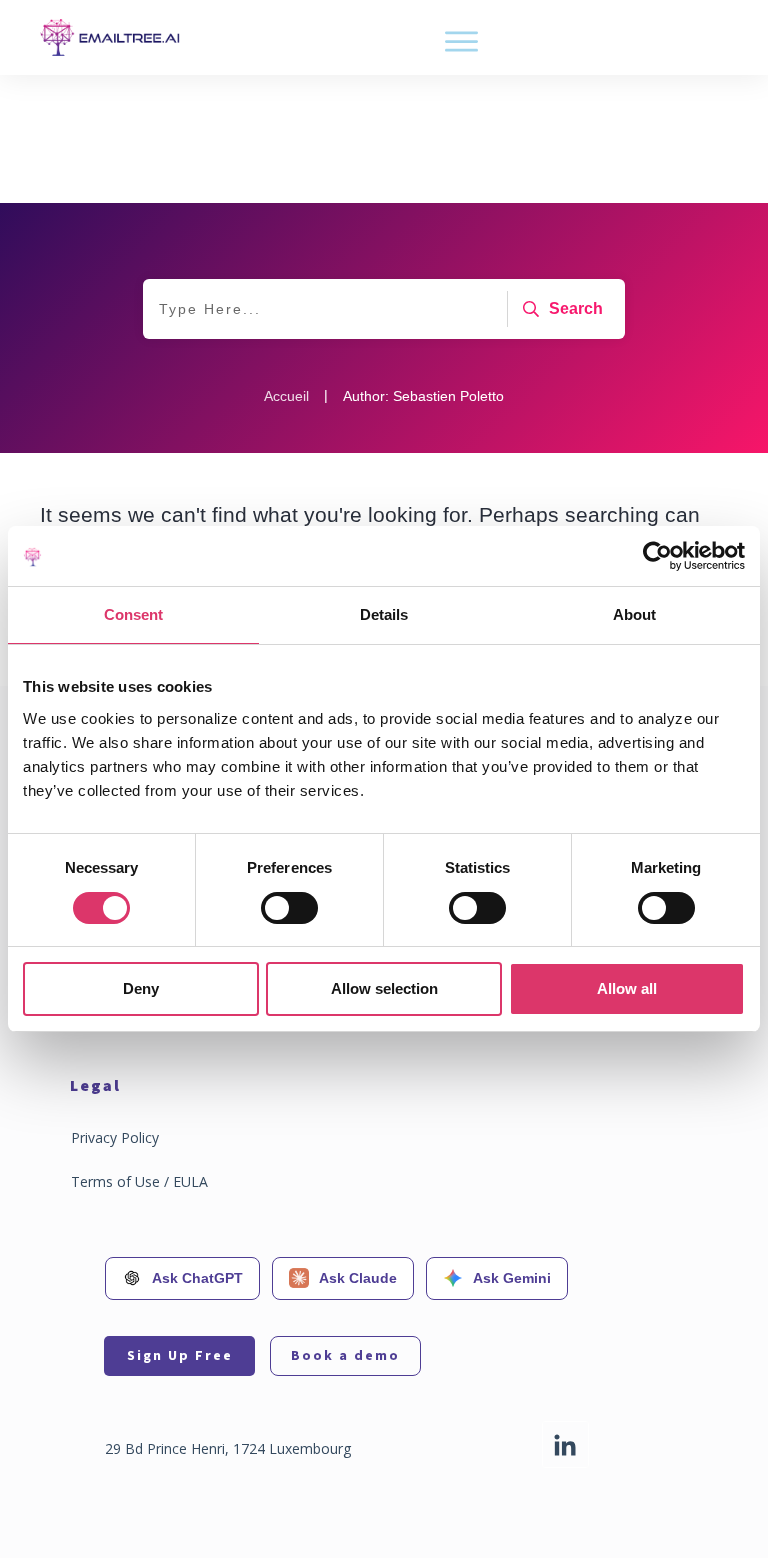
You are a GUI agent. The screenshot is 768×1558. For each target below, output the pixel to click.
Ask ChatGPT (197, 1278)
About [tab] (634, 614)
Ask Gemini (512, 1278)
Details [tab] (384, 614)
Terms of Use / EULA (139, 1181)
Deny (141, 988)
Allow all (627, 988)
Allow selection (384, 988)
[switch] (289, 908)
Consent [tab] (133, 614)
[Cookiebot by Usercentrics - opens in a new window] (657, 556)
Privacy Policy (115, 1137)
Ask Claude (358, 1278)
